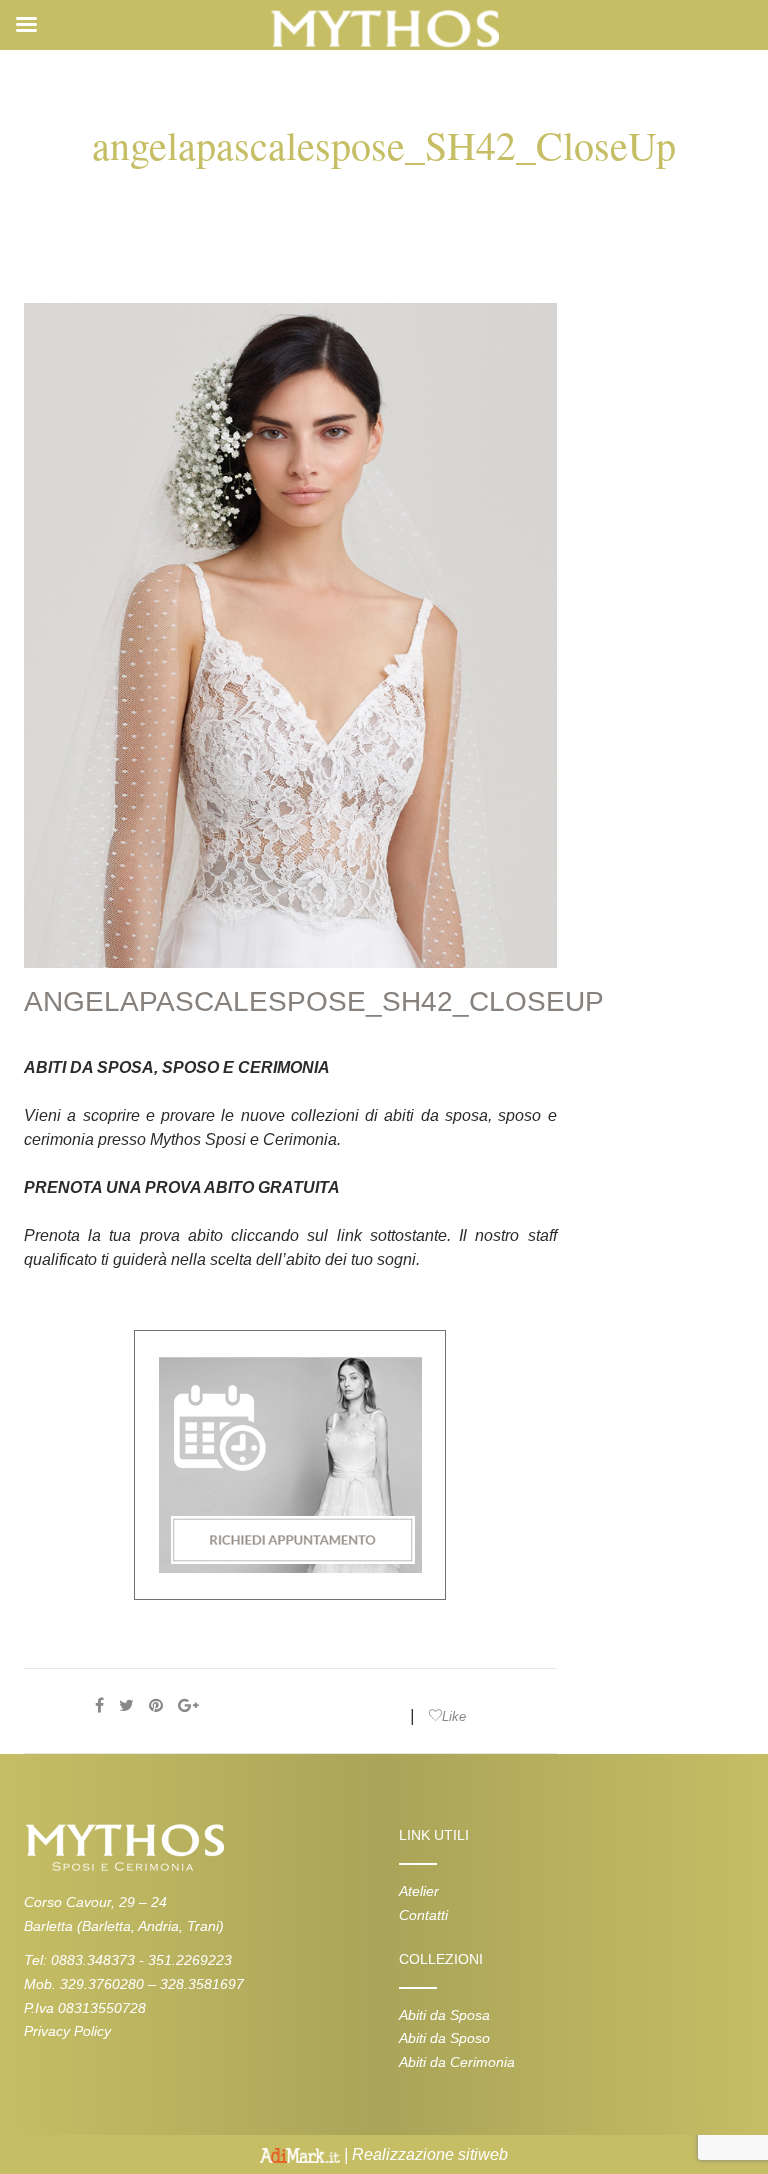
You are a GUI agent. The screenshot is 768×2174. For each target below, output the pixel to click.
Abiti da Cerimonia (457, 2062)
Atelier (419, 1891)
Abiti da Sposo (444, 2038)
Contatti (423, 1915)
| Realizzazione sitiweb (424, 2154)
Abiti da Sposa (444, 2015)
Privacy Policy (67, 2031)
